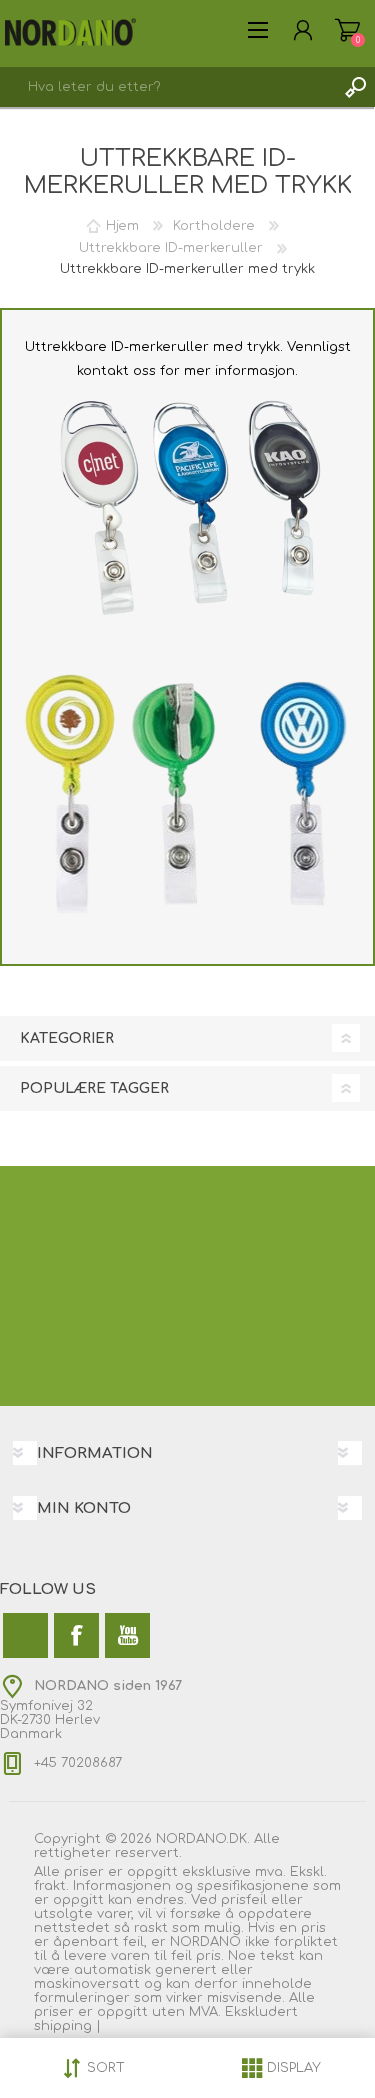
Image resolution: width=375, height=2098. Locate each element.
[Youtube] (127, 1635)
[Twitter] (25, 1635)
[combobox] (167, 87)
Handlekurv (347, 30)
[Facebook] (76, 1635)
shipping (65, 2026)
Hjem (122, 226)
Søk (355, 87)
